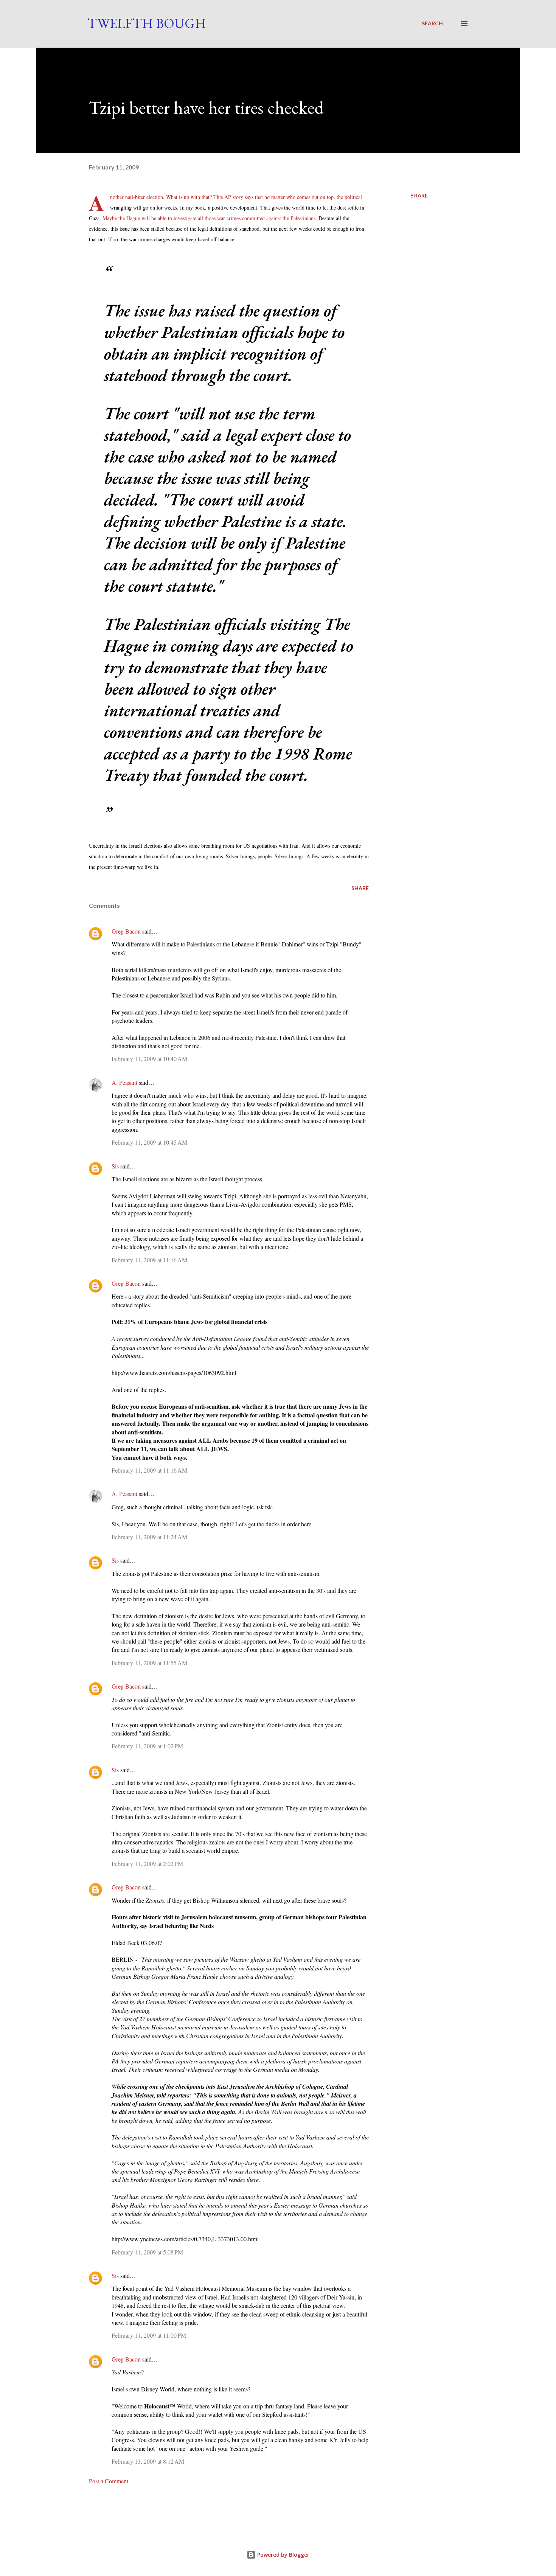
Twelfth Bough (147, 23)
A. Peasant (124, 1082)
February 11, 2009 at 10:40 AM (149, 1059)
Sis (115, 1166)
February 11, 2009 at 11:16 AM (149, 1260)
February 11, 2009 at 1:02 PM (147, 1746)
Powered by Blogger (283, 2555)
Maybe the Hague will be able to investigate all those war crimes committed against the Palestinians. (210, 218)
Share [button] (419, 195)
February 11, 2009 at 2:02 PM (147, 1864)
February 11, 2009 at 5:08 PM (147, 2252)
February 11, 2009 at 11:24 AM (149, 1537)
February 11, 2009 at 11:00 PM (149, 2335)
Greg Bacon (126, 931)
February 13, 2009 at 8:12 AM (148, 2461)
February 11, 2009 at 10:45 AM (149, 1142)
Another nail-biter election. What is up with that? (161, 197)
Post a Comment (109, 2481)
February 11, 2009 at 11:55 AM (149, 1663)
